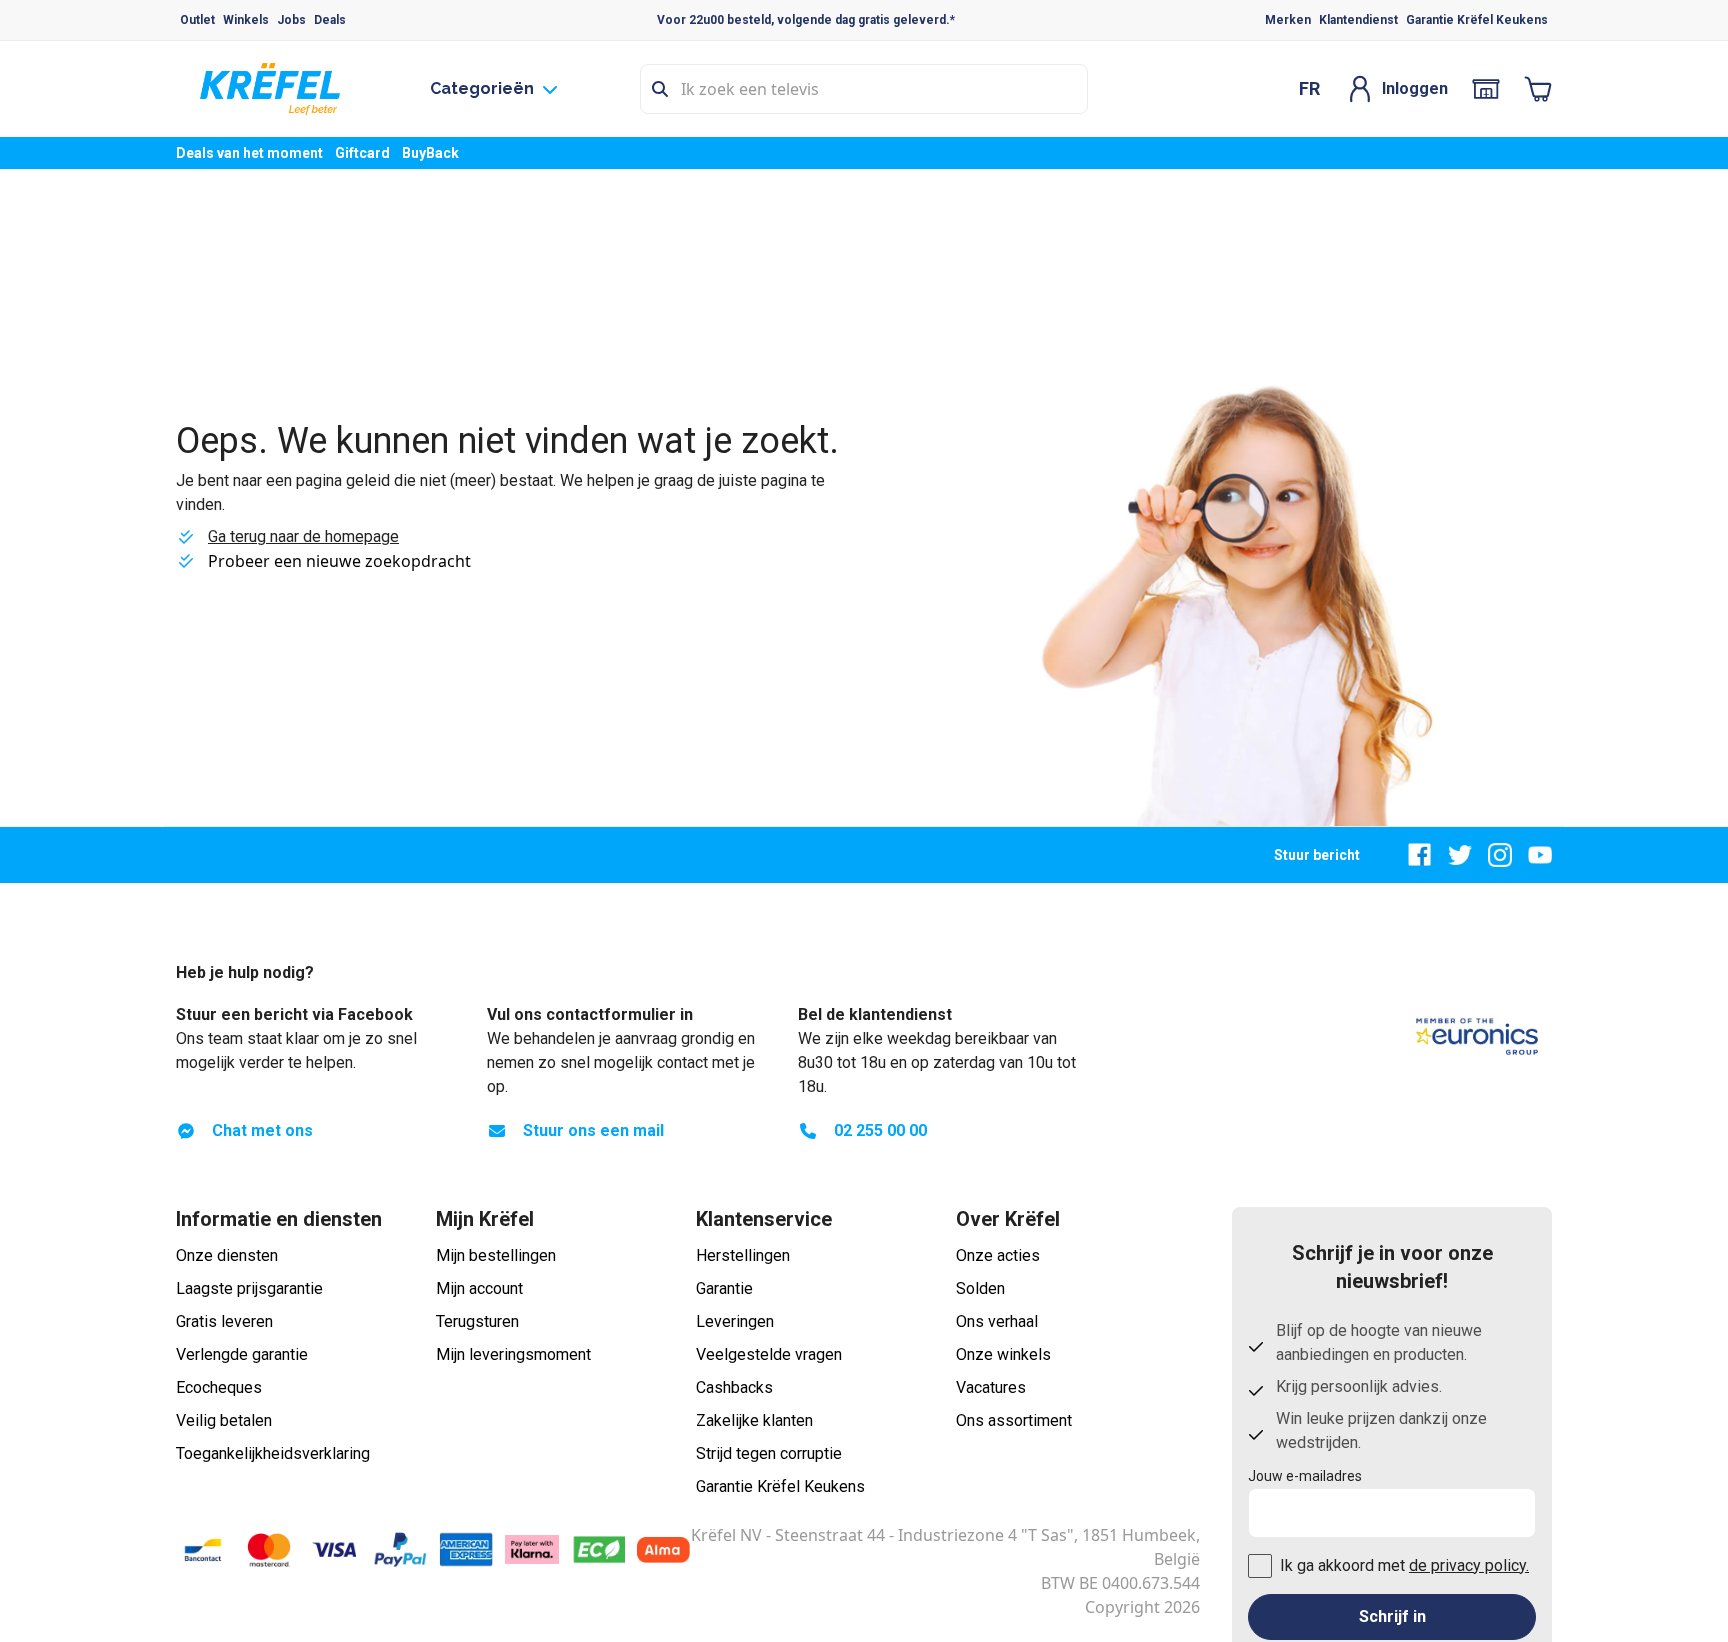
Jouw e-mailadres (1305, 1476)
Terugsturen (477, 1321)
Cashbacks (734, 1387)
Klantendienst (1358, 20)
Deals (330, 20)
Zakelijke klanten (754, 1420)
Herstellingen (743, 1255)
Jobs (291, 20)
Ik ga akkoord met (1404, 1565)
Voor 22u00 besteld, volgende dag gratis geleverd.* (806, 20)
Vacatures (991, 1387)
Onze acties (998, 1255)
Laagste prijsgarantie (249, 1288)
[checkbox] (1260, 1566)
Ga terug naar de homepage (303, 536)
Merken (1288, 20)
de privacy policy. (1469, 1565)
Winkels (246, 20)
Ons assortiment (1014, 1420)
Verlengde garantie (242, 1354)
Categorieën (482, 88)
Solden (980, 1288)
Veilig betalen (224, 1420)
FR (1309, 88)
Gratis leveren (224, 1321)
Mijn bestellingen (496, 1255)
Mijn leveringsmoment (513, 1354)
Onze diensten (227, 1255)
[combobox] (864, 89)
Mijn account (479, 1288)
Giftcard (362, 153)
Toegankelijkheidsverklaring (273, 1453)
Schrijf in (1392, 1616)
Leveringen (735, 1321)
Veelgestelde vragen (769, 1354)
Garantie (724, 1288)
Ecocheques (219, 1387)
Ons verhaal (997, 1321)
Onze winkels (1003, 1354)
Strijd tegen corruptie (769, 1453)
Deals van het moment (249, 153)
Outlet (197, 20)
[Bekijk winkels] (1486, 89)
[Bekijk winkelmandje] (1538, 89)
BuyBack (430, 153)
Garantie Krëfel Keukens (1477, 20)
